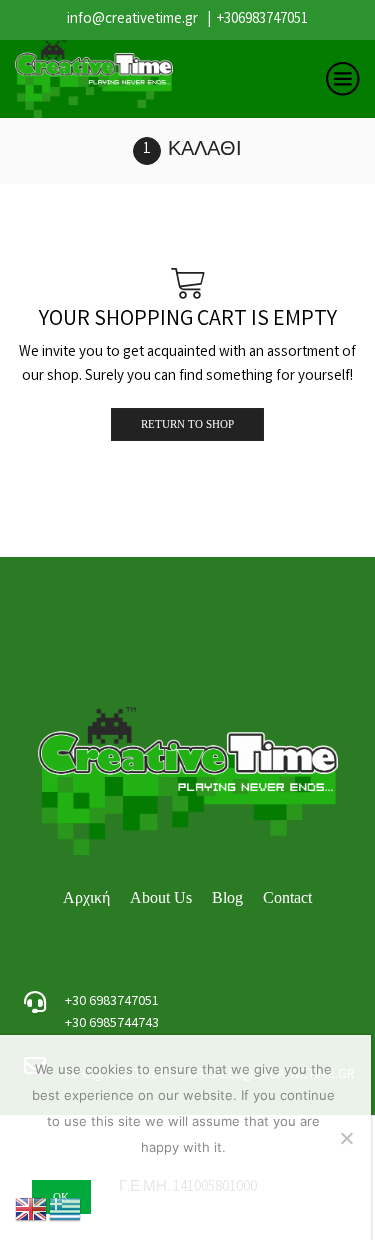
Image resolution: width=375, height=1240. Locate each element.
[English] (32, 1209)
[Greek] (66, 1209)
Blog (227, 897)
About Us (161, 897)
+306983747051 (262, 20)
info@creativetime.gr (132, 20)
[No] (346, 1138)
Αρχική (86, 897)
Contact (287, 897)
